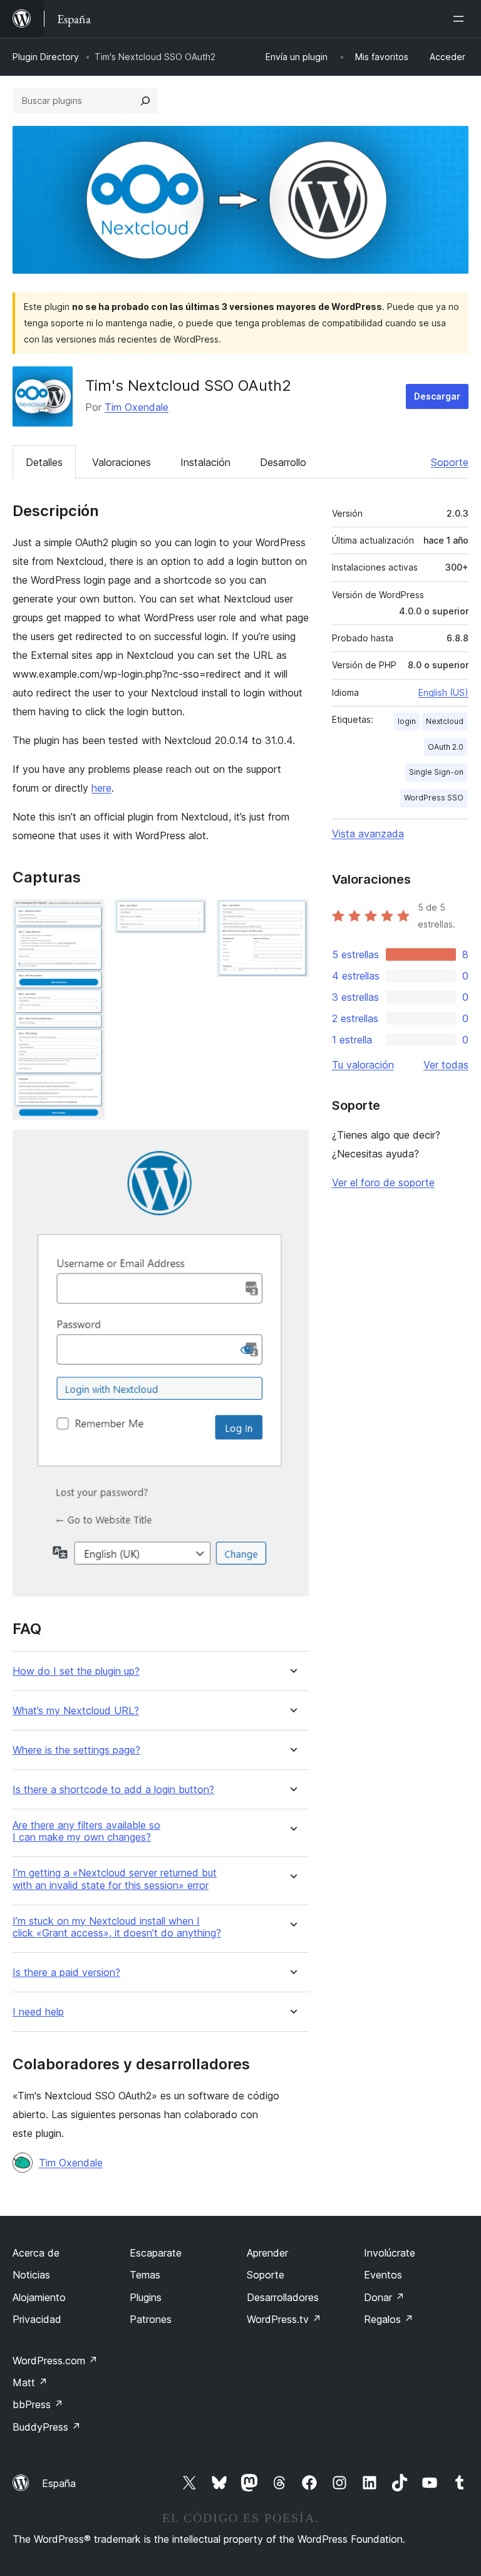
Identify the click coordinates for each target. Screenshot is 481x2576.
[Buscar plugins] (145, 101)
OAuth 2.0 (446, 747)
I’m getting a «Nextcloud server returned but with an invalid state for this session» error (115, 1879)
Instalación (205, 462)
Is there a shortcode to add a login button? (113, 1790)
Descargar (437, 396)
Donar (384, 2297)
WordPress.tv (284, 2319)
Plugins (146, 2297)
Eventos (383, 2275)
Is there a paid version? (66, 1973)
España (59, 2483)
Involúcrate (390, 2253)
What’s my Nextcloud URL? (76, 1711)
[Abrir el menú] (461, 19)
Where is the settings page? (76, 1750)
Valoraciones (122, 462)
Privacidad (37, 2319)
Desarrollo (283, 462)
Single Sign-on (436, 772)
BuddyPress (47, 2427)
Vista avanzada (368, 834)
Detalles (44, 462)
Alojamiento (39, 2297)
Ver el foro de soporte (383, 1182)
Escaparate (156, 2253)
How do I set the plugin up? (76, 1671)
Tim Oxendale (137, 407)
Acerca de (36, 2253)
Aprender (267, 2253)
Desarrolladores (283, 2297)
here (101, 788)
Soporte (450, 462)
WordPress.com (55, 2361)
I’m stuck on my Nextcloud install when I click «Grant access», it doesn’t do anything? (117, 1927)
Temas (145, 2275)
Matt (30, 2382)
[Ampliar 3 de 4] (292, 916)
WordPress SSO (434, 798)
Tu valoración (363, 1065)
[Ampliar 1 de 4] (88, 916)
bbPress (38, 2404)
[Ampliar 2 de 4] (190, 916)
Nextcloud (445, 721)
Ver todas (446, 1065)
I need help (38, 2012)
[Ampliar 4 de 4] (292, 1147)
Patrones (151, 2319)
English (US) (443, 692)
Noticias (31, 2275)
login (407, 721)
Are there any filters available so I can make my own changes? (86, 1831)
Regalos (389, 2319)
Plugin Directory (46, 57)
